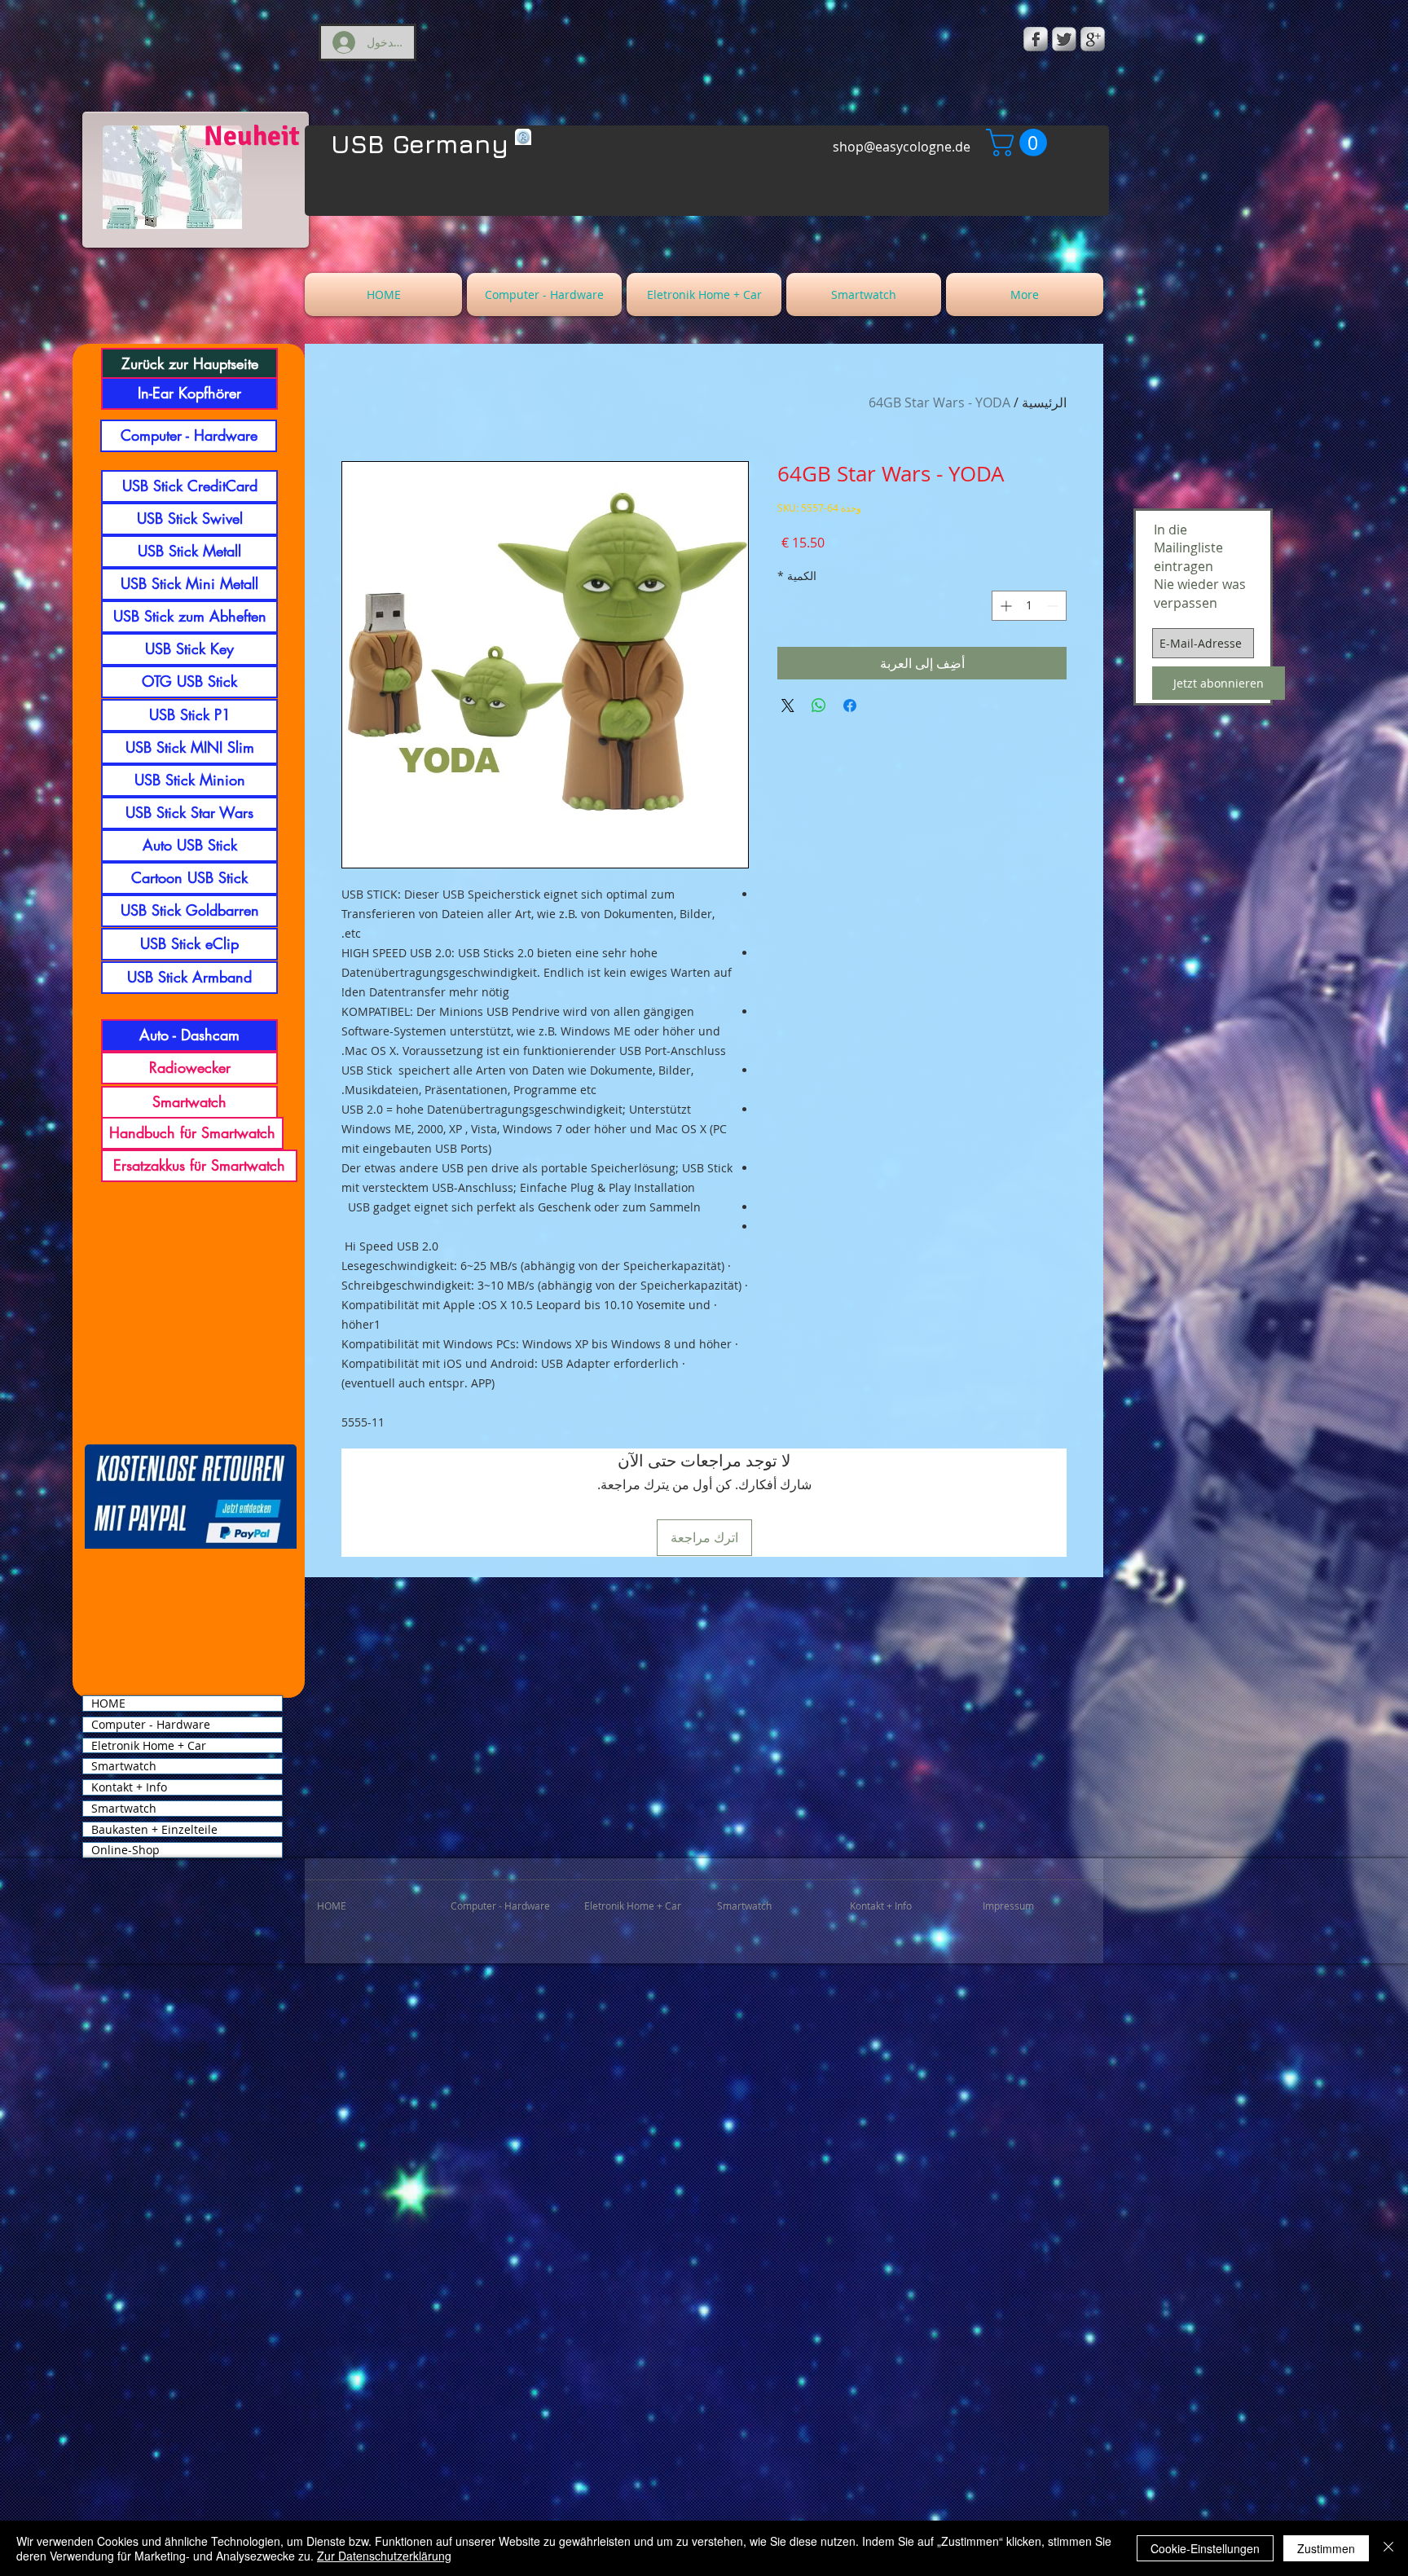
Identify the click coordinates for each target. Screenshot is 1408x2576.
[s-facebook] (1036, 39)
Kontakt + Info (129, 1787)
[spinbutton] (1029, 606)
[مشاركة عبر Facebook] (850, 706)
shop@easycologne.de (902, 147)
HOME (108, 1703)
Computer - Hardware (151, 1725)
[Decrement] (1054, 606)
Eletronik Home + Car (149, 1746)
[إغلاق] (1388, 2548)
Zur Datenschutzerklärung (384, 2556)
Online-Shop (125, 1850)
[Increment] (1004, 606)
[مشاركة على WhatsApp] (819, 706)
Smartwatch (124, 1766)
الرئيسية (1044, 402)
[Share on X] (788, 706)
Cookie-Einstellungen (1205, 2548)
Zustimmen (1326, 2548)
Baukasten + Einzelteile (154, 1830)
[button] (1020, 143)
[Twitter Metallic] (1064, 39)
